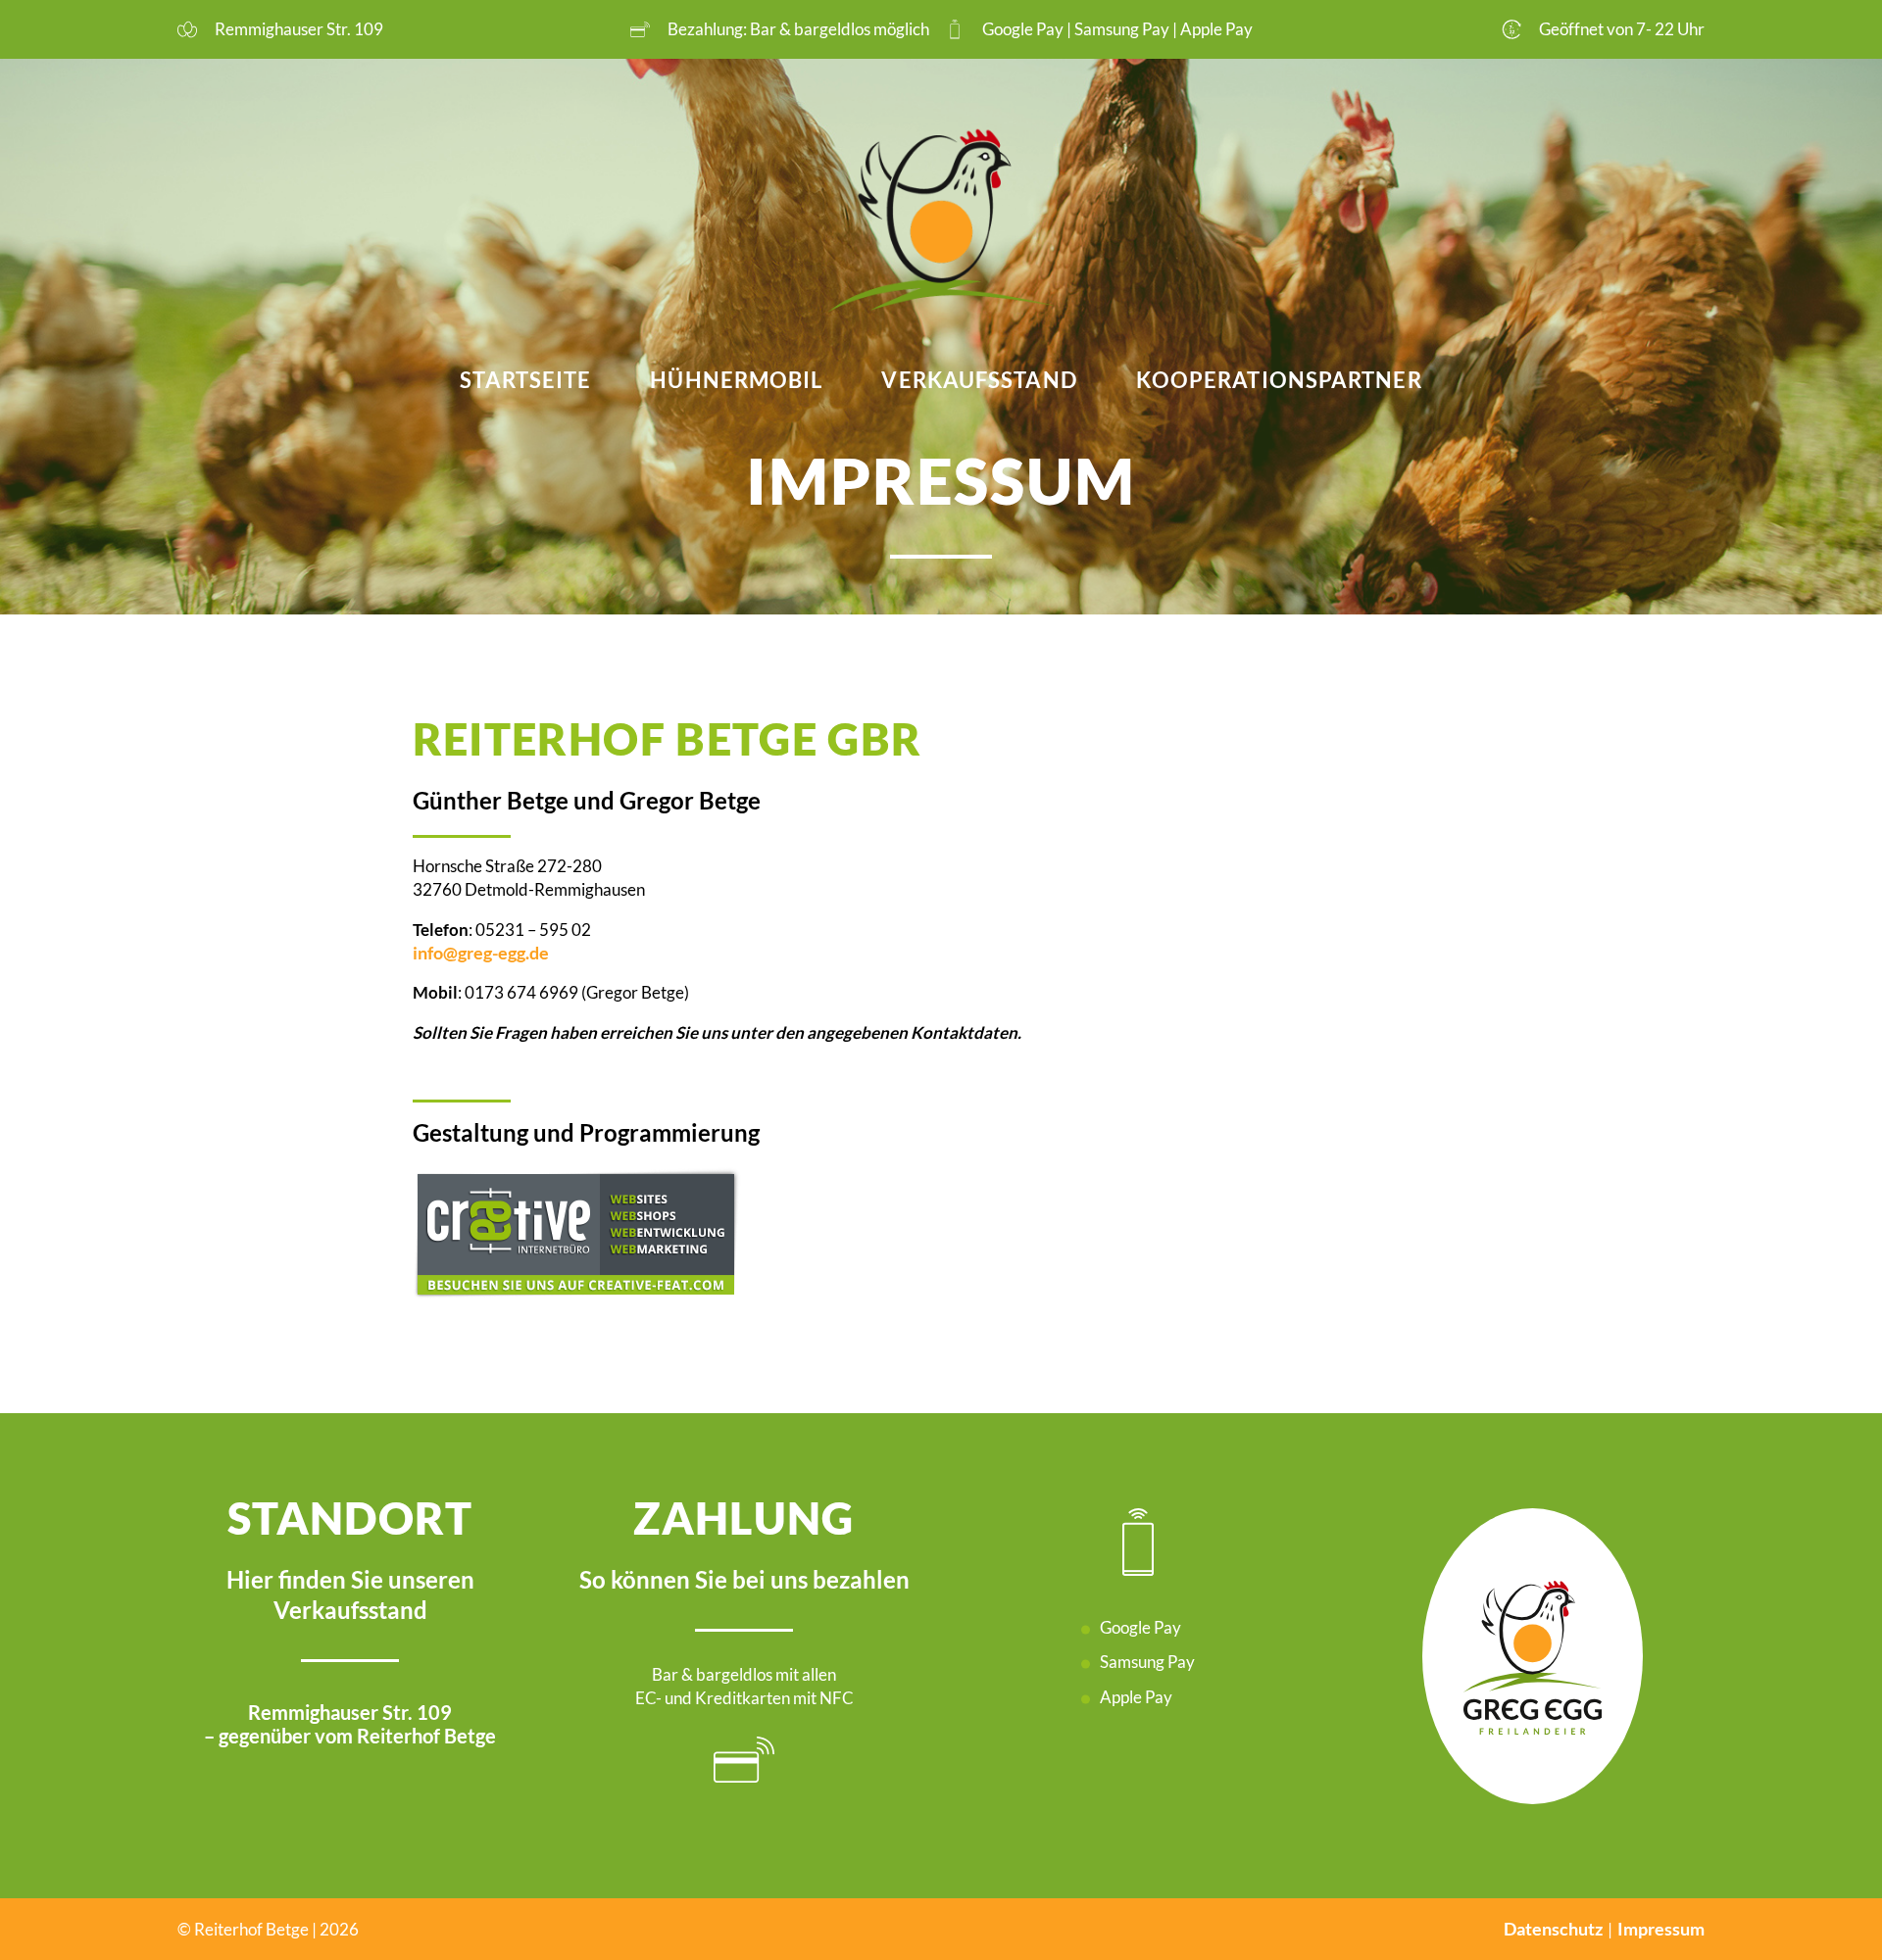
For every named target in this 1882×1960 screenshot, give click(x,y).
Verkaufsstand (979, 380)
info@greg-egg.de (481, 953)
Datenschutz (1553, 1929)
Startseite (525, 380)
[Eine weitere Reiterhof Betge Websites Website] (941, 223)
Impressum (1661, 1929)
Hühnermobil (736, 380)
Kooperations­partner (1279, 380)
